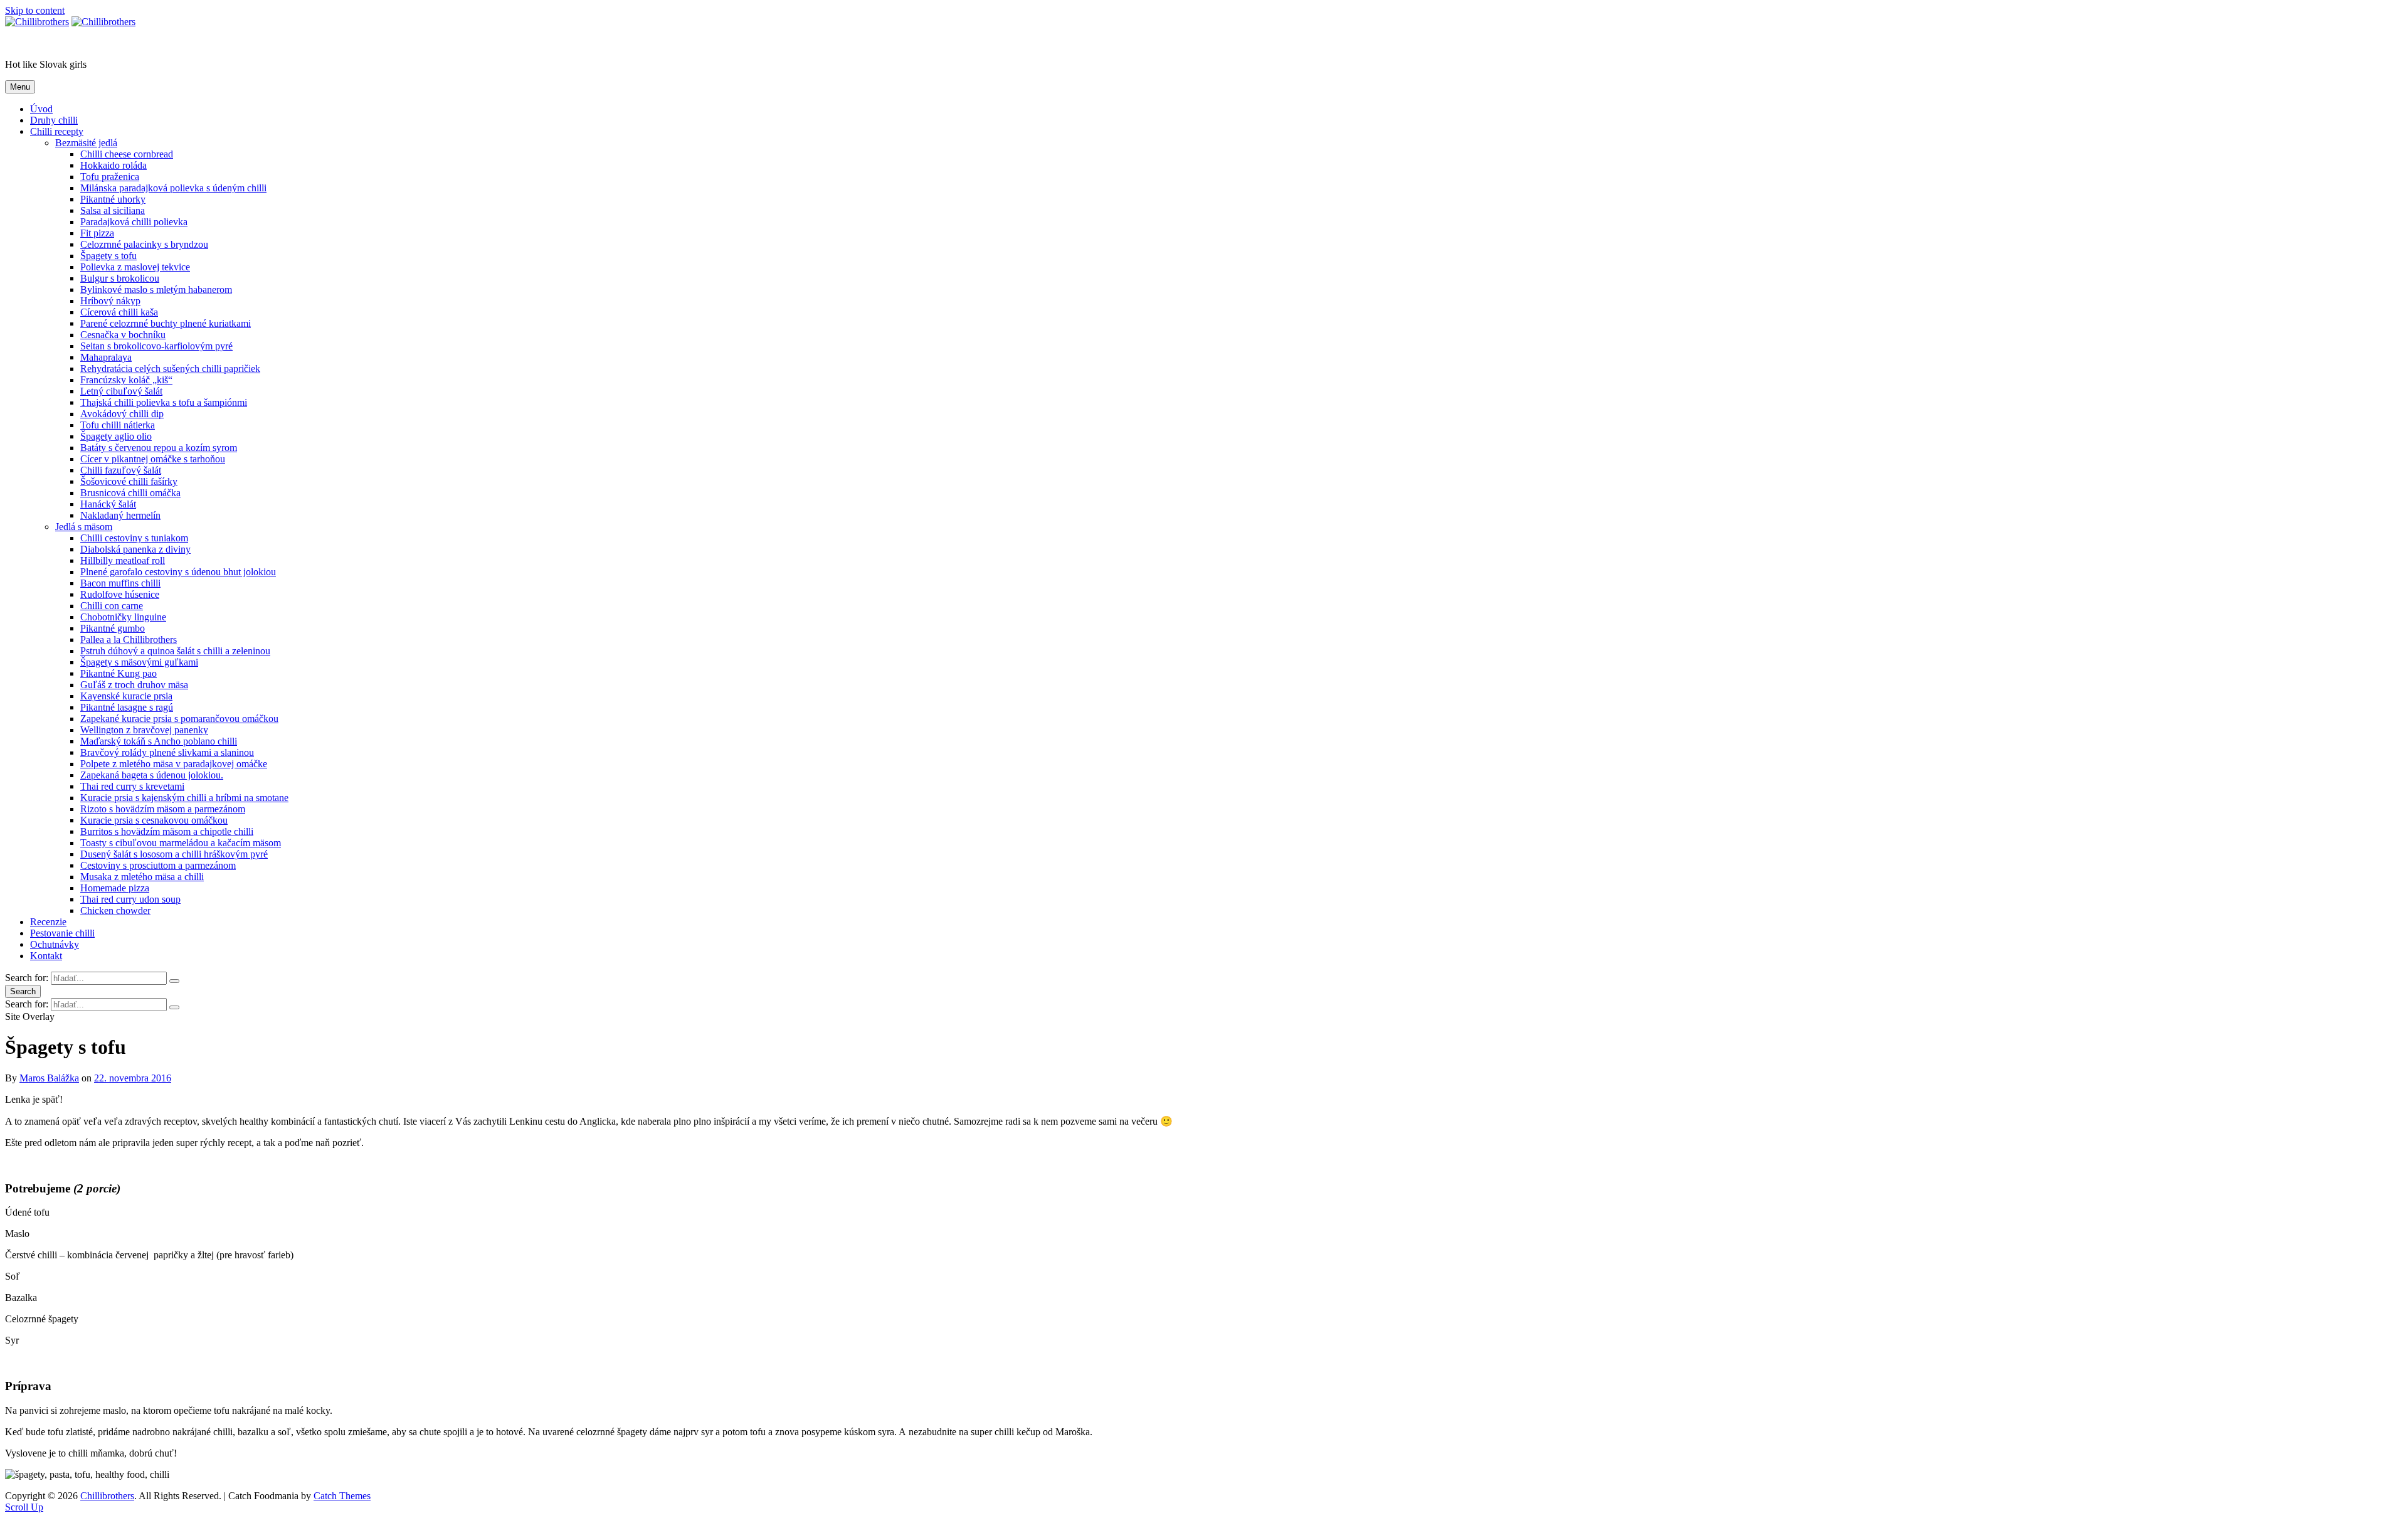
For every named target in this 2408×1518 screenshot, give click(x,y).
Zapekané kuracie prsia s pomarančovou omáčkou (179, 719)
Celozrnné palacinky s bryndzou (144, 244)
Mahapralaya (106, 357)
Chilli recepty (57, 131)
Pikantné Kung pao (119, 673)
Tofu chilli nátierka (118, 425)
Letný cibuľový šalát (121, 391)
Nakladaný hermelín (120, 515)
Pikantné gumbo (113, 628)
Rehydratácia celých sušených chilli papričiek (170, 369)
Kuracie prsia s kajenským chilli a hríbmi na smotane (184, 798)
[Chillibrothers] (103, 22)
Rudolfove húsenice (120, 594)
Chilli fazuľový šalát (121, 470)
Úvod (41, 109)
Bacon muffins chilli (120, 583)
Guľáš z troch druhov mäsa (134, 685)
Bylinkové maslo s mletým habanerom (156, 289)
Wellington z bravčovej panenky (144, 730)
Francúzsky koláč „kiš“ (126, 380)
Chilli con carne (112, 606)
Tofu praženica (110, 177)
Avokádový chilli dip (122, 414)
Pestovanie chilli (62, 933)
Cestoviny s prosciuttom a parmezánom (158, 865)
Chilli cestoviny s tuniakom (134, 538)
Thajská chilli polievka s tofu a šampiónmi (164, 402)
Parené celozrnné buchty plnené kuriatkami (166, 323)
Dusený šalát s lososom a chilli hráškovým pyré (174, 854)
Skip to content (35, 10)
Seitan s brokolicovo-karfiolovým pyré (156, 346)
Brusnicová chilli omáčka (130, 493)
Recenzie (48, 922)
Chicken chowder (115, 910)
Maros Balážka (49, 1078)
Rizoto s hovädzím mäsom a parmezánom (163, 809)
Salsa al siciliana (113, 210)
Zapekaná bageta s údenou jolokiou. (152, 775)
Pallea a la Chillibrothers (129, 640)
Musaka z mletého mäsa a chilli (142, 877)
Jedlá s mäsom (84, 527)
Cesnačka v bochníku (123, 335)
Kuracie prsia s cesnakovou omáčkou (154, 820)
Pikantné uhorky (113, 199)
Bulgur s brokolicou (120, 278)
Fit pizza (97, 233)
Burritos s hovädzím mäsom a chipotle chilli (167, 831)
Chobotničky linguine (123, 617)
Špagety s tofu (108, 256)
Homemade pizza (115, 888)
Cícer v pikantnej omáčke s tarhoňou (153, 459)
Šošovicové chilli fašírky (129, 481)
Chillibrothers (32, 43)
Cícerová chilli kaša (119, 312)
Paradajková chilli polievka (134, 222)
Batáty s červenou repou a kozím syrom (159, 448)
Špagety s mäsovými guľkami (139, 662)
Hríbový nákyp (110, 301)
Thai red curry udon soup (130, 899)
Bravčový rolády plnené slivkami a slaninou (167, 752)
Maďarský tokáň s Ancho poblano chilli (159, 741)
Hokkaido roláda (114, 165)
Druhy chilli (54, 120)
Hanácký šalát (108, 504)
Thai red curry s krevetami (132, 786)
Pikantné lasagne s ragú (127, 707)
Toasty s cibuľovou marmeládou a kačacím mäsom (181, 843)
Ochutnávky (55, 944)
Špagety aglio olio (116, 436)
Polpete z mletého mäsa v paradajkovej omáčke (174, 764)
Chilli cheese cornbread (127, 154)
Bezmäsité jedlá (86, 143)
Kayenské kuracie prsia (126, 696)
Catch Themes (342, 1496)
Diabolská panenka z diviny (135, 549)
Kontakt (46, 956)
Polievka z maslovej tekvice (135, 267)
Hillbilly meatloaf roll (123, 560)
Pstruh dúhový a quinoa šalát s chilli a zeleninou (175, 651)
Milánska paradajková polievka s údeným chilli (173, 188)
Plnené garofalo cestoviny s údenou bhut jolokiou (178, 572)
